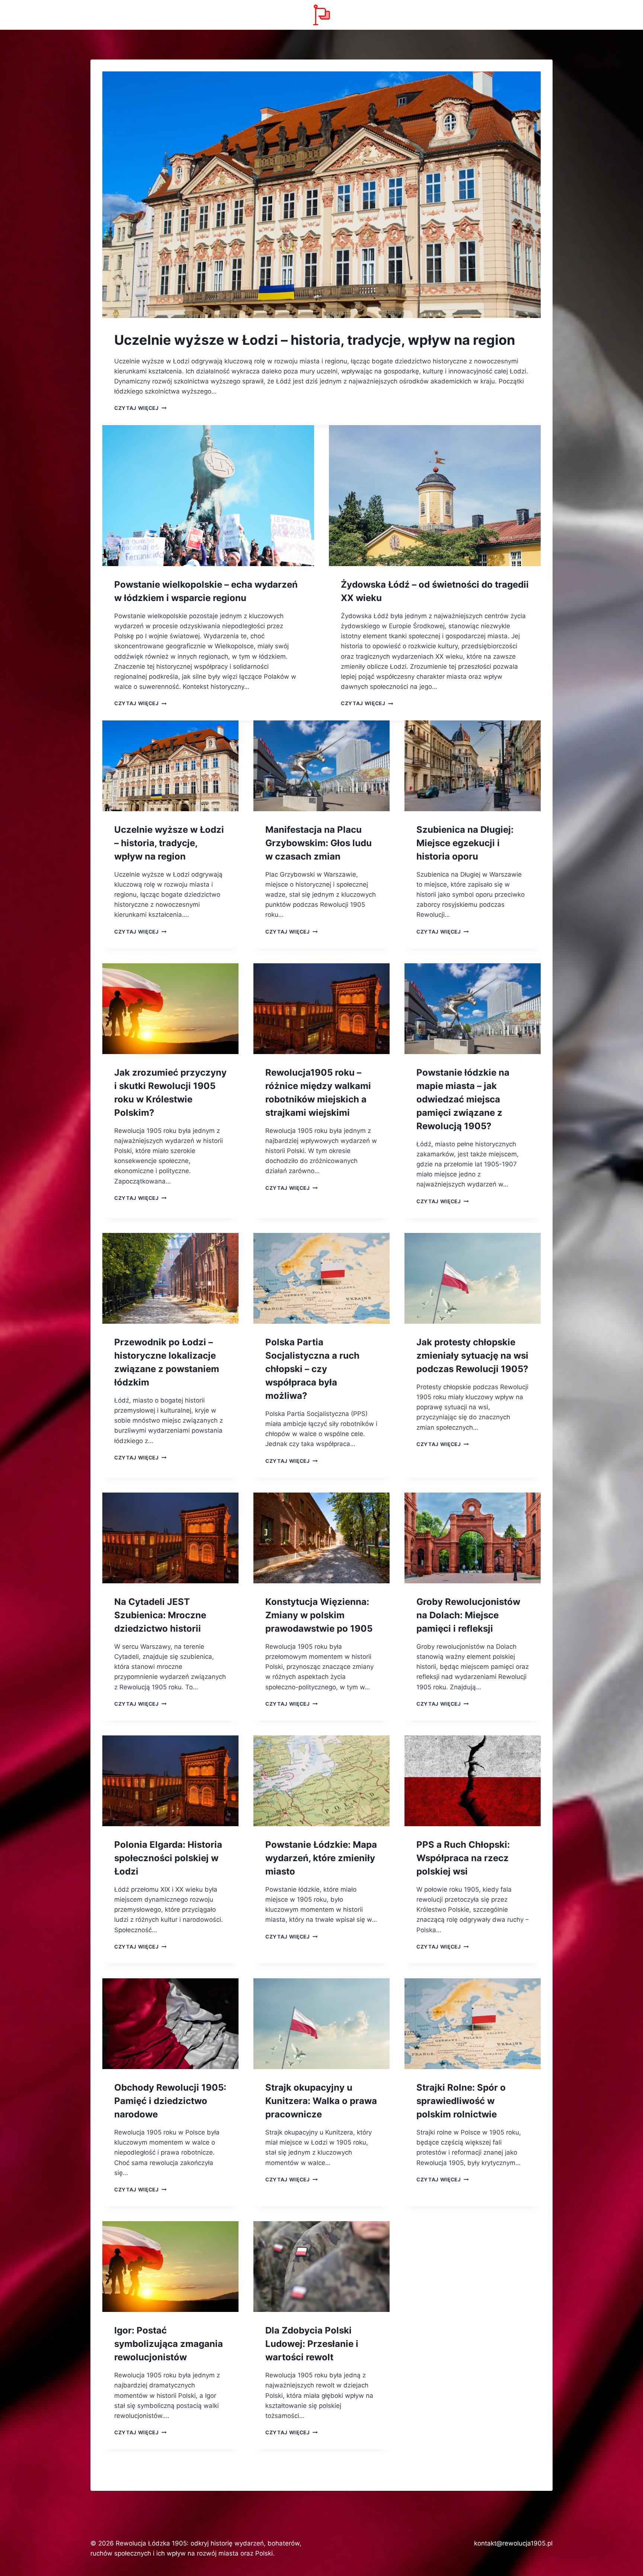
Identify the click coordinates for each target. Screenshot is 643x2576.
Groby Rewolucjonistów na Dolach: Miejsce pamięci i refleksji (468, 1615)
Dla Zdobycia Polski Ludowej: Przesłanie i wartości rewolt (312, 2344)
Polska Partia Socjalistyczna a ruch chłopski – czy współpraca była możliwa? (312, 1369)
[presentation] (321, 195)
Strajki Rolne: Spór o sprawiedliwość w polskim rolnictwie (461, 2101)
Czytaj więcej (140, 408)
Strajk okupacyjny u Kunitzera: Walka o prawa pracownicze (321, 2101)
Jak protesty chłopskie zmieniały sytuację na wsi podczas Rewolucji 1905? (472, 1356)
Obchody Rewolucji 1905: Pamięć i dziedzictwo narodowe (170, 2101)
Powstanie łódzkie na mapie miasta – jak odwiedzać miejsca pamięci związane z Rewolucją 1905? (463, 1099)
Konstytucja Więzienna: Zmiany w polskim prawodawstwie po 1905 (319, 1615)
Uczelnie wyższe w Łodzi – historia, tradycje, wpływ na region (315, 340)
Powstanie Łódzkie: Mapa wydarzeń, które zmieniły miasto (321, 1858)
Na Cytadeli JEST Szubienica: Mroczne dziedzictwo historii (160, 1615)
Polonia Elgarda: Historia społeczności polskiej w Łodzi (168, 1858)
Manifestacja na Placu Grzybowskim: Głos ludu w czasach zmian (319, 843)
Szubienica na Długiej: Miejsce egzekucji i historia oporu (465, 843)
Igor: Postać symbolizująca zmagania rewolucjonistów (169, 2344)
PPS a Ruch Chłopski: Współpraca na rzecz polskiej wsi (463, 1858)
